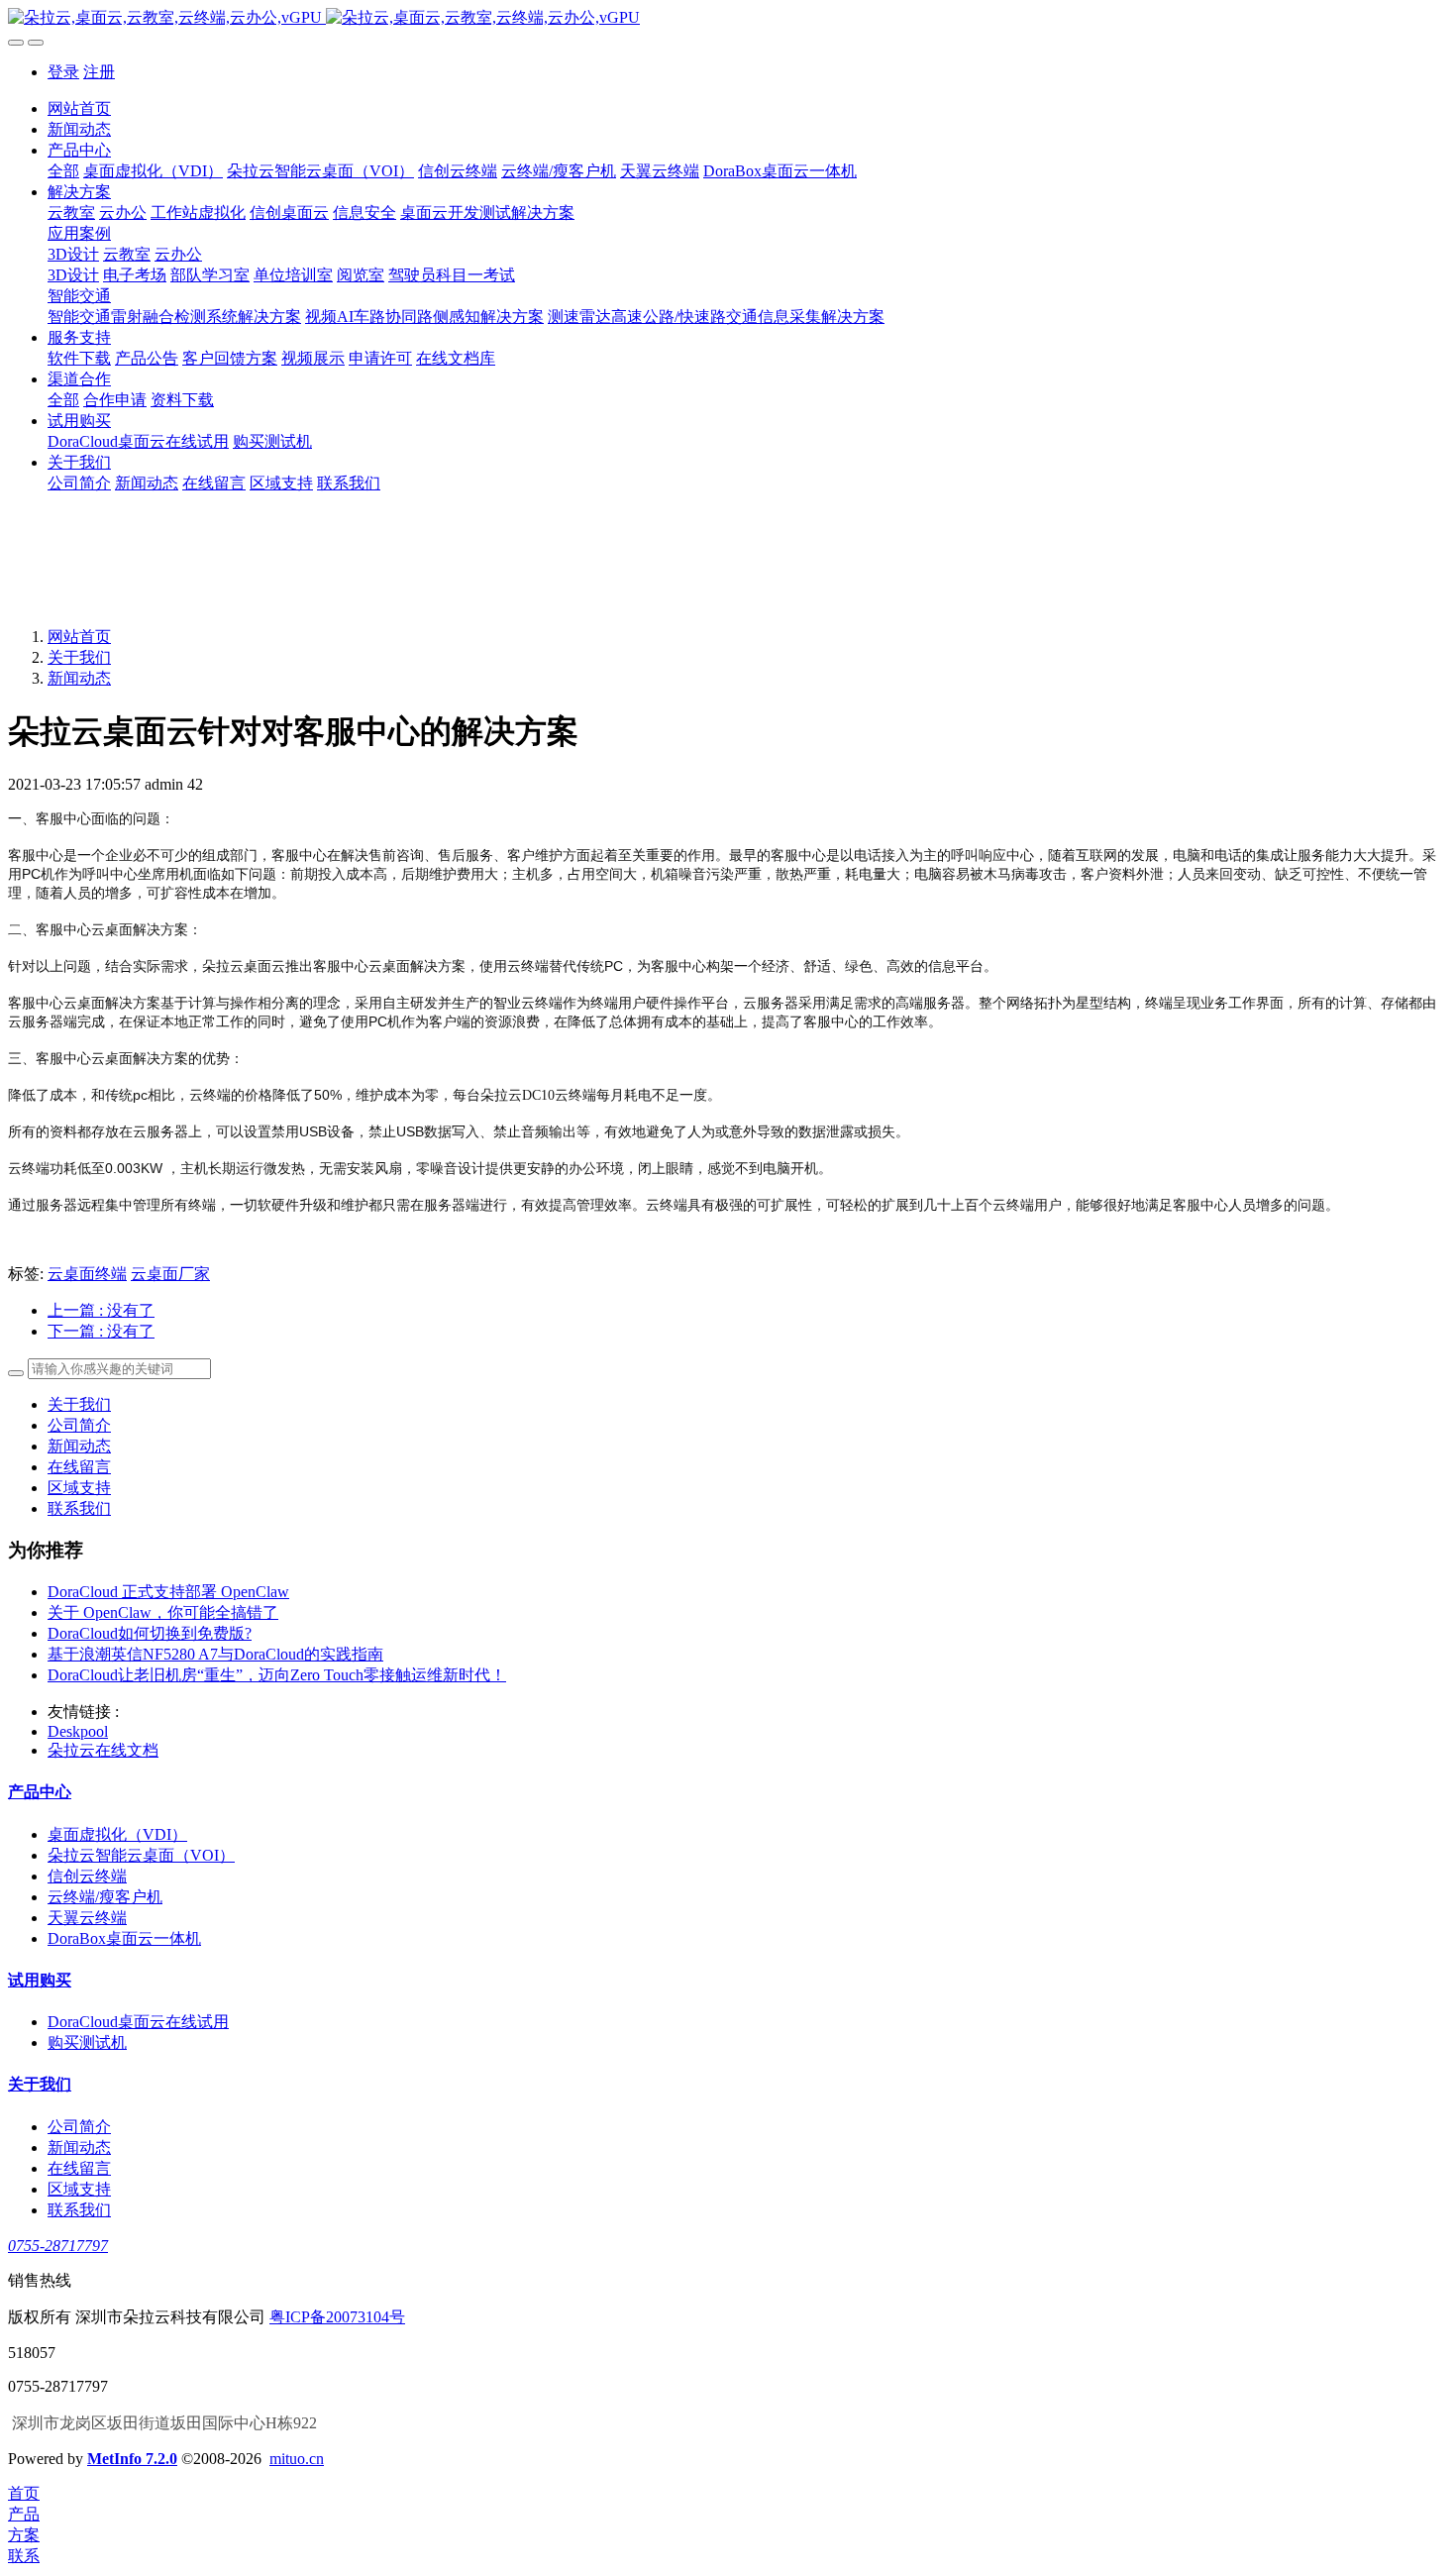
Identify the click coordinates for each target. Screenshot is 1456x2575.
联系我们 (79, 1508)
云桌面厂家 (170, 1274)
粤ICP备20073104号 (337, 2317)
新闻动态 (79, 678)
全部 (63, 171)
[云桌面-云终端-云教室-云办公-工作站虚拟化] (728, 18)
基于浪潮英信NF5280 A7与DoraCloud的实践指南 (215, 1654)
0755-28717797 (58, 2246)
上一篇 (101, 1310)
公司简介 (79, 1425)
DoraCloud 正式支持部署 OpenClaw (168, 1592)
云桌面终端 (87, 1274)
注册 (99, 72)
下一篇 (101, 1331)
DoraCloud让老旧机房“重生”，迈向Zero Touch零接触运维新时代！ (277, 1675)
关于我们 (79, 657)
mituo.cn (297, 2459)
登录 (63, 72)
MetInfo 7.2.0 (132, 2459)
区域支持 (79, 1488)
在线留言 (79, 1467)
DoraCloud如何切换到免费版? (150, 1633)
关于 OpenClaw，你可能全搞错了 (163, 1612)
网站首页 (79, 108)
